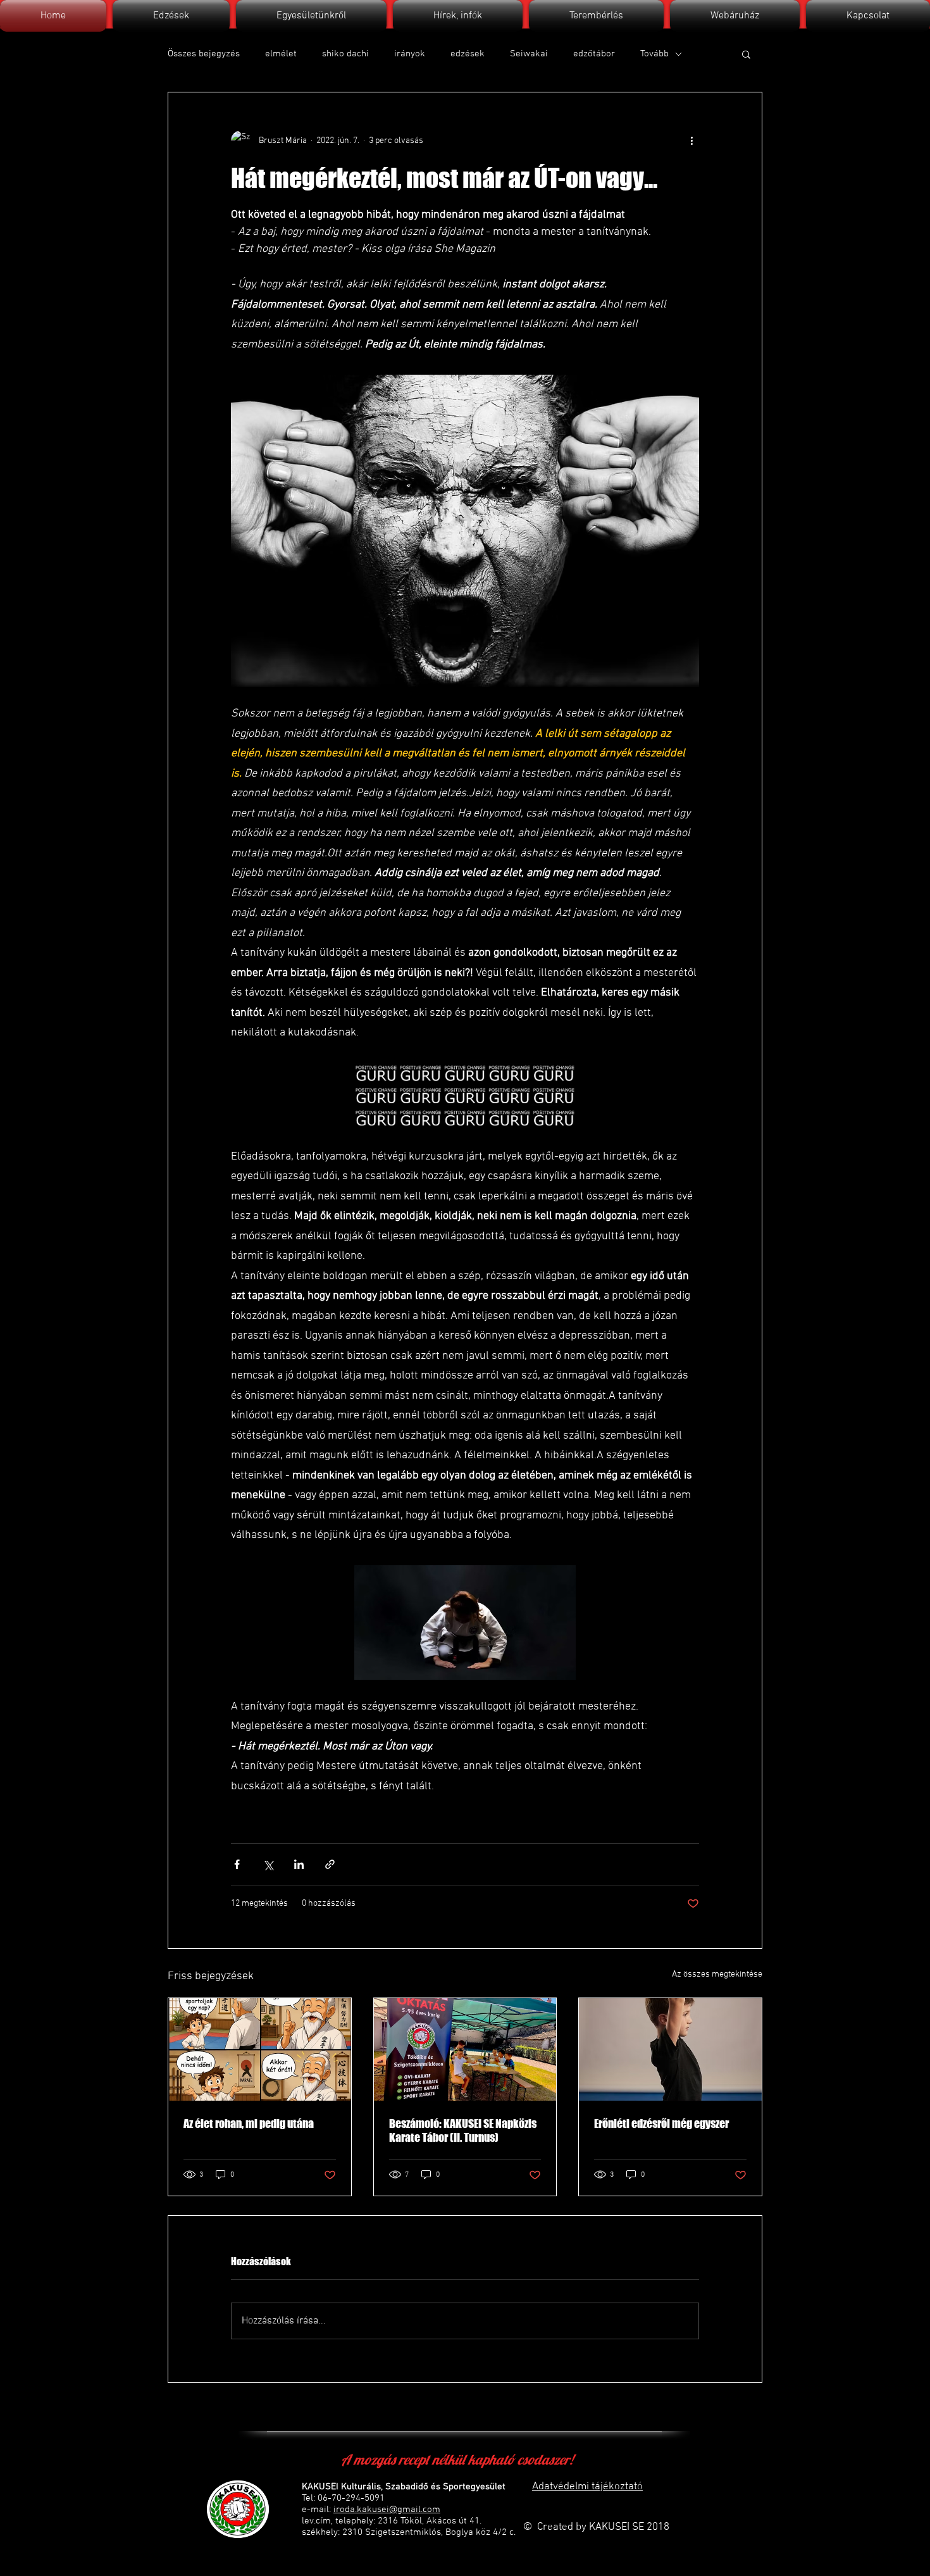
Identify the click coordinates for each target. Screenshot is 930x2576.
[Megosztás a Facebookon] (237, 1864)
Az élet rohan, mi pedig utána (249, 2123)
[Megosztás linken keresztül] (330, 1864)
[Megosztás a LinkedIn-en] (299, 1864)
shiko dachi (345, 54)
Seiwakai (529, 54)
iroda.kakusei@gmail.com (387, 2510)
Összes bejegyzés (204, 54)
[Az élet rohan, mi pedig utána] (260, 2049)
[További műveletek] (691, 141)
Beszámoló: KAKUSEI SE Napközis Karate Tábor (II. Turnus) (463, 2130)
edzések (468, 54)
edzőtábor (594, 54)
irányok (410, 54)
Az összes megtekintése (717, 1974)
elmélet (281, 54)
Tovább (654, 54)
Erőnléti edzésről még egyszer (661, 2123)
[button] (746, 54)
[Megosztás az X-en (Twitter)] (268, 1864)
